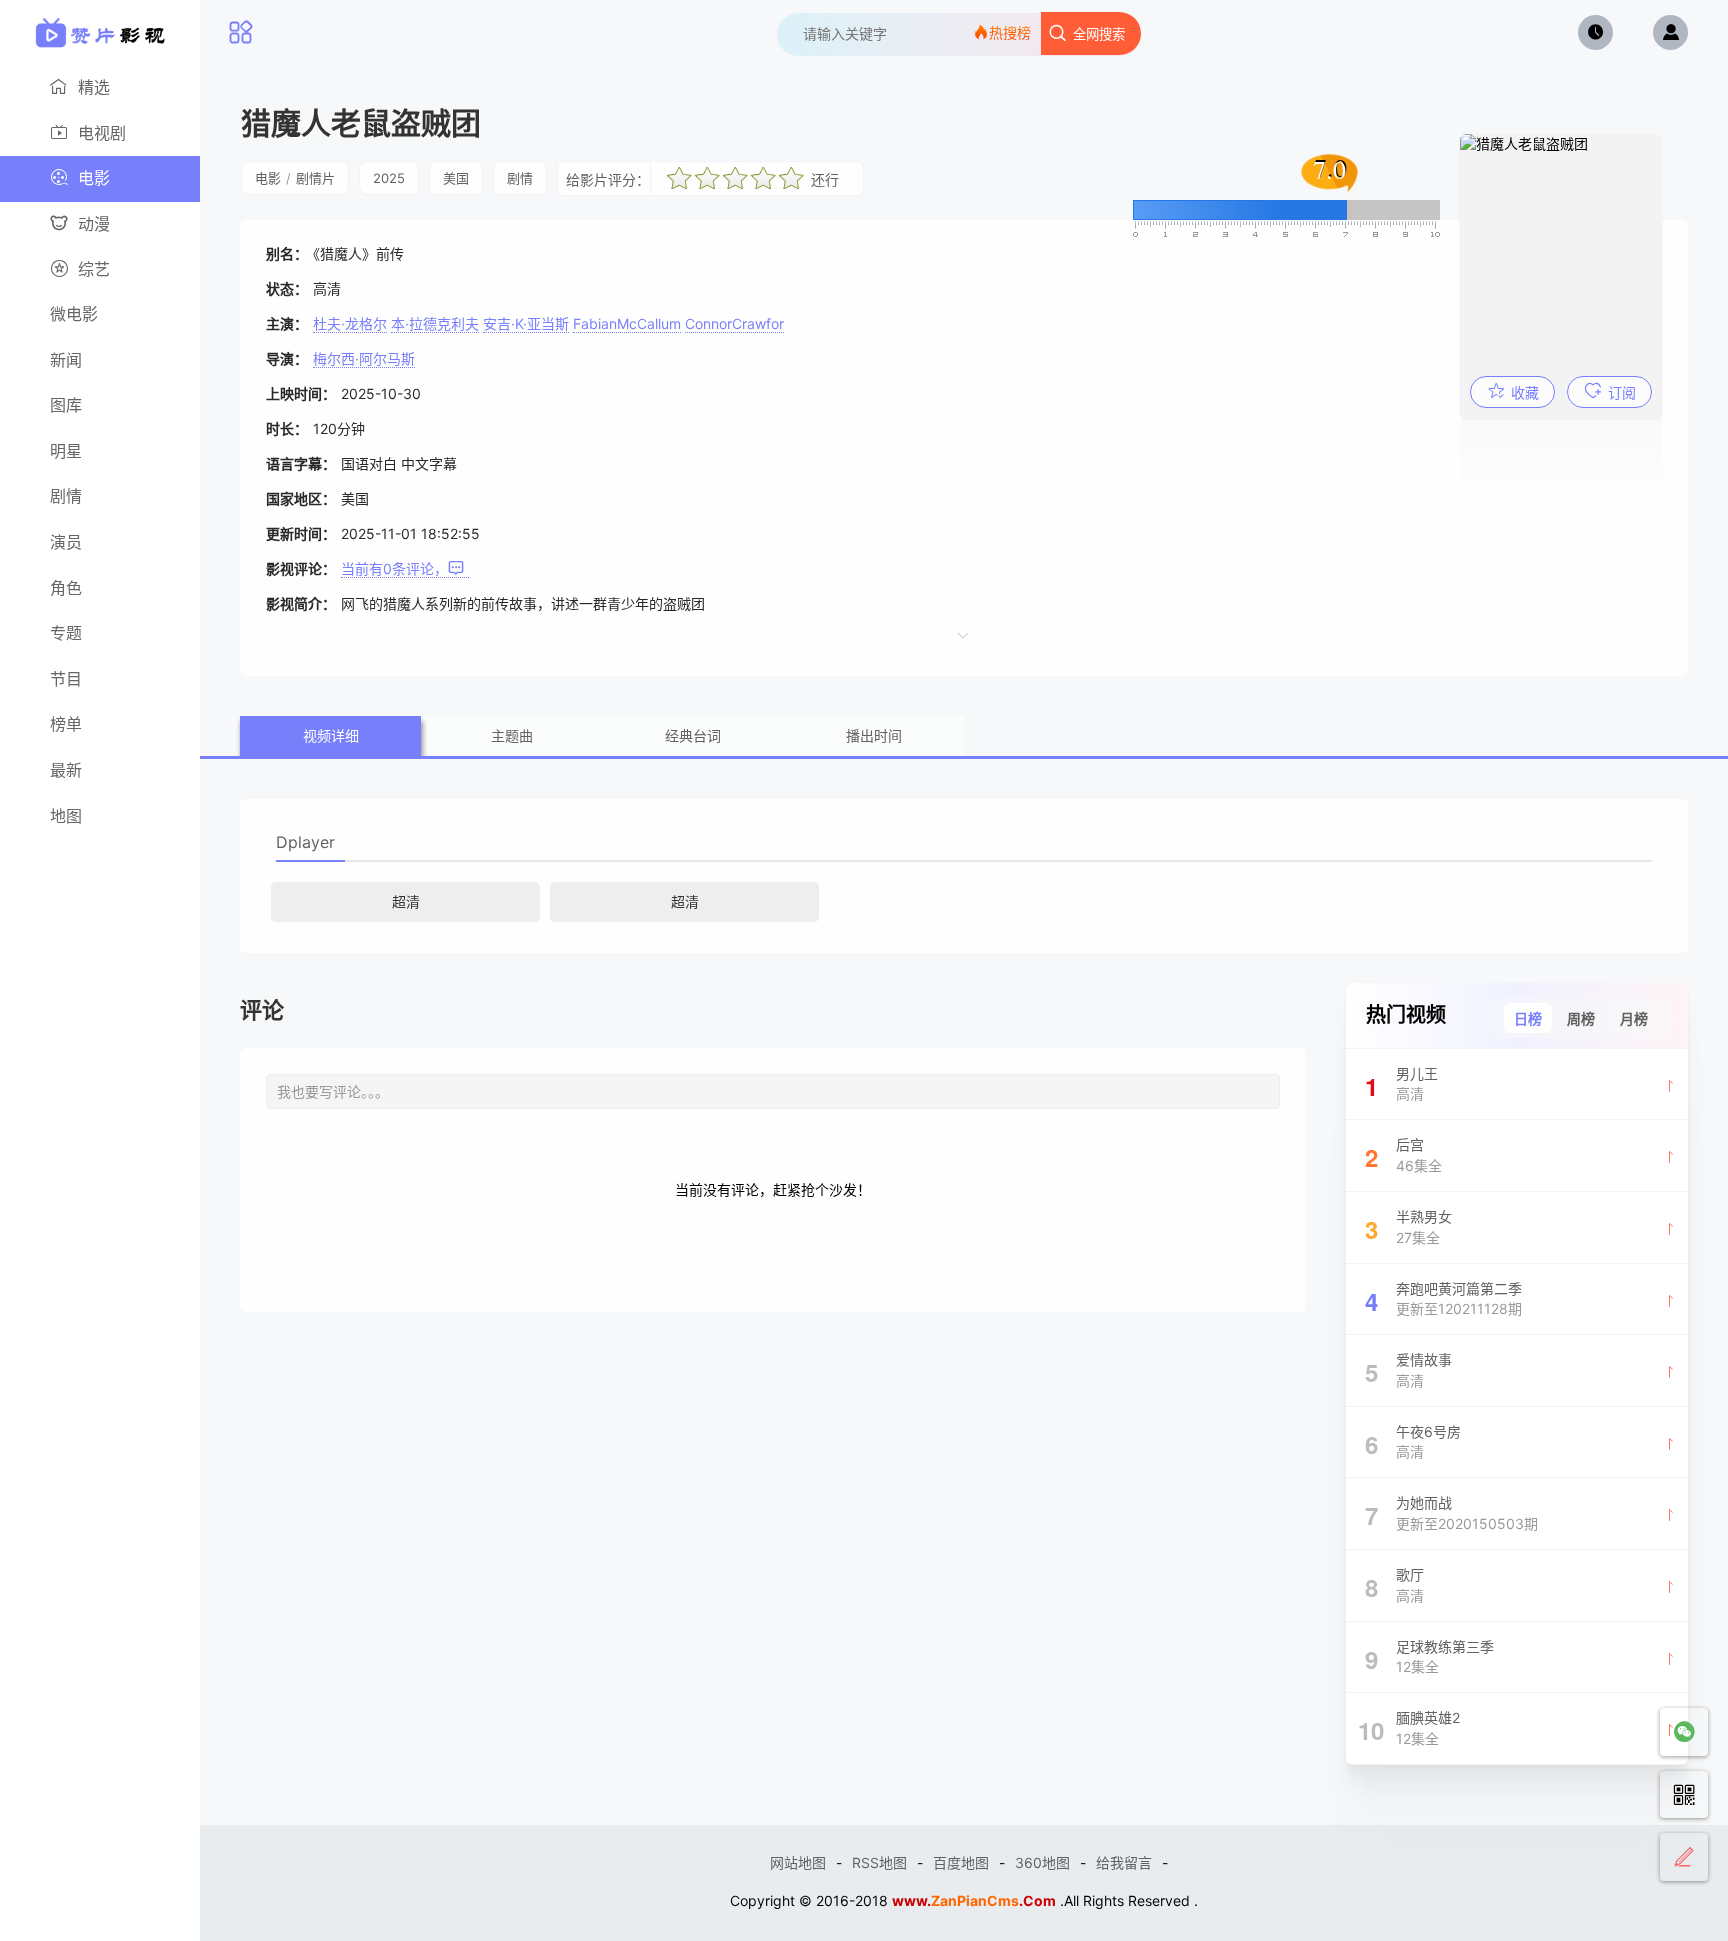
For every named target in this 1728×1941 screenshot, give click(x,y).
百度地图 (961, 1862)
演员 (66, 542)
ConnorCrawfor (734, 323)
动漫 (94, 224)
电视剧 (102, 133)
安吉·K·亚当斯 (526, 323)
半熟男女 (1409, 1227)
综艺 (94, 269)
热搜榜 (1010, 32)
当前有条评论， (394, 568)
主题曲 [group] (512, 735)
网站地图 (798, 1862)
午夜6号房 (1413, 1442)
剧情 (66, 496)
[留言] (1684, 1857)
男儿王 (1402, 1084)
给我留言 (1124, 1862)
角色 (66, 588)
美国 (456, 178)
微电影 (74, 314)
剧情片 (315, 178)
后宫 (1404, 1155)
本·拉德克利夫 (435, 323)
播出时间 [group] (874, 735)
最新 (66, 770)
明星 (66, 451)
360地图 (1042, 1862)
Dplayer (305, 842)
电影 (94, 178)
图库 (66, 405)
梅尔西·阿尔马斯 (364, 358)
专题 (66, 633)
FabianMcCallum (627, 323)
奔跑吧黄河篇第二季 (1444, 1299)
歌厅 (1395, 1585)
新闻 (66, 360)
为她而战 (1452, 1513)
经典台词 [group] (693, 735)
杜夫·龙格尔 (350, 323)
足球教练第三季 (1430, 1657)
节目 (66, 679)
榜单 (66, 724)
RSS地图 (879, 1862)
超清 (406, 901)
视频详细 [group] (331, 735)
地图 (66, 816)
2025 (389, 178)
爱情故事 (1409, 1370)
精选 (94, 87)
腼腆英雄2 (1409, 1728)
